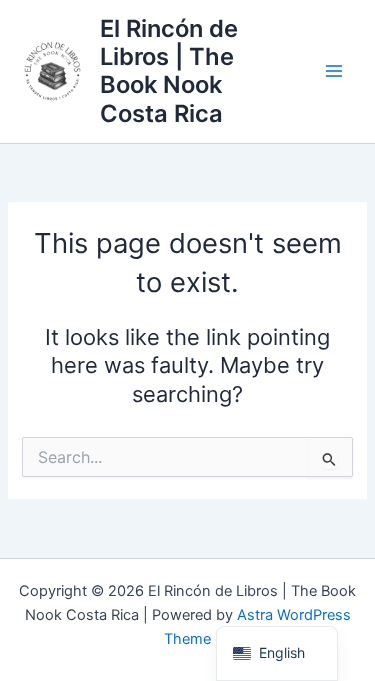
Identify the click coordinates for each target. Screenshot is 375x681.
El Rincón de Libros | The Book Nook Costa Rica (169, 71)
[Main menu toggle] (334, 72)
